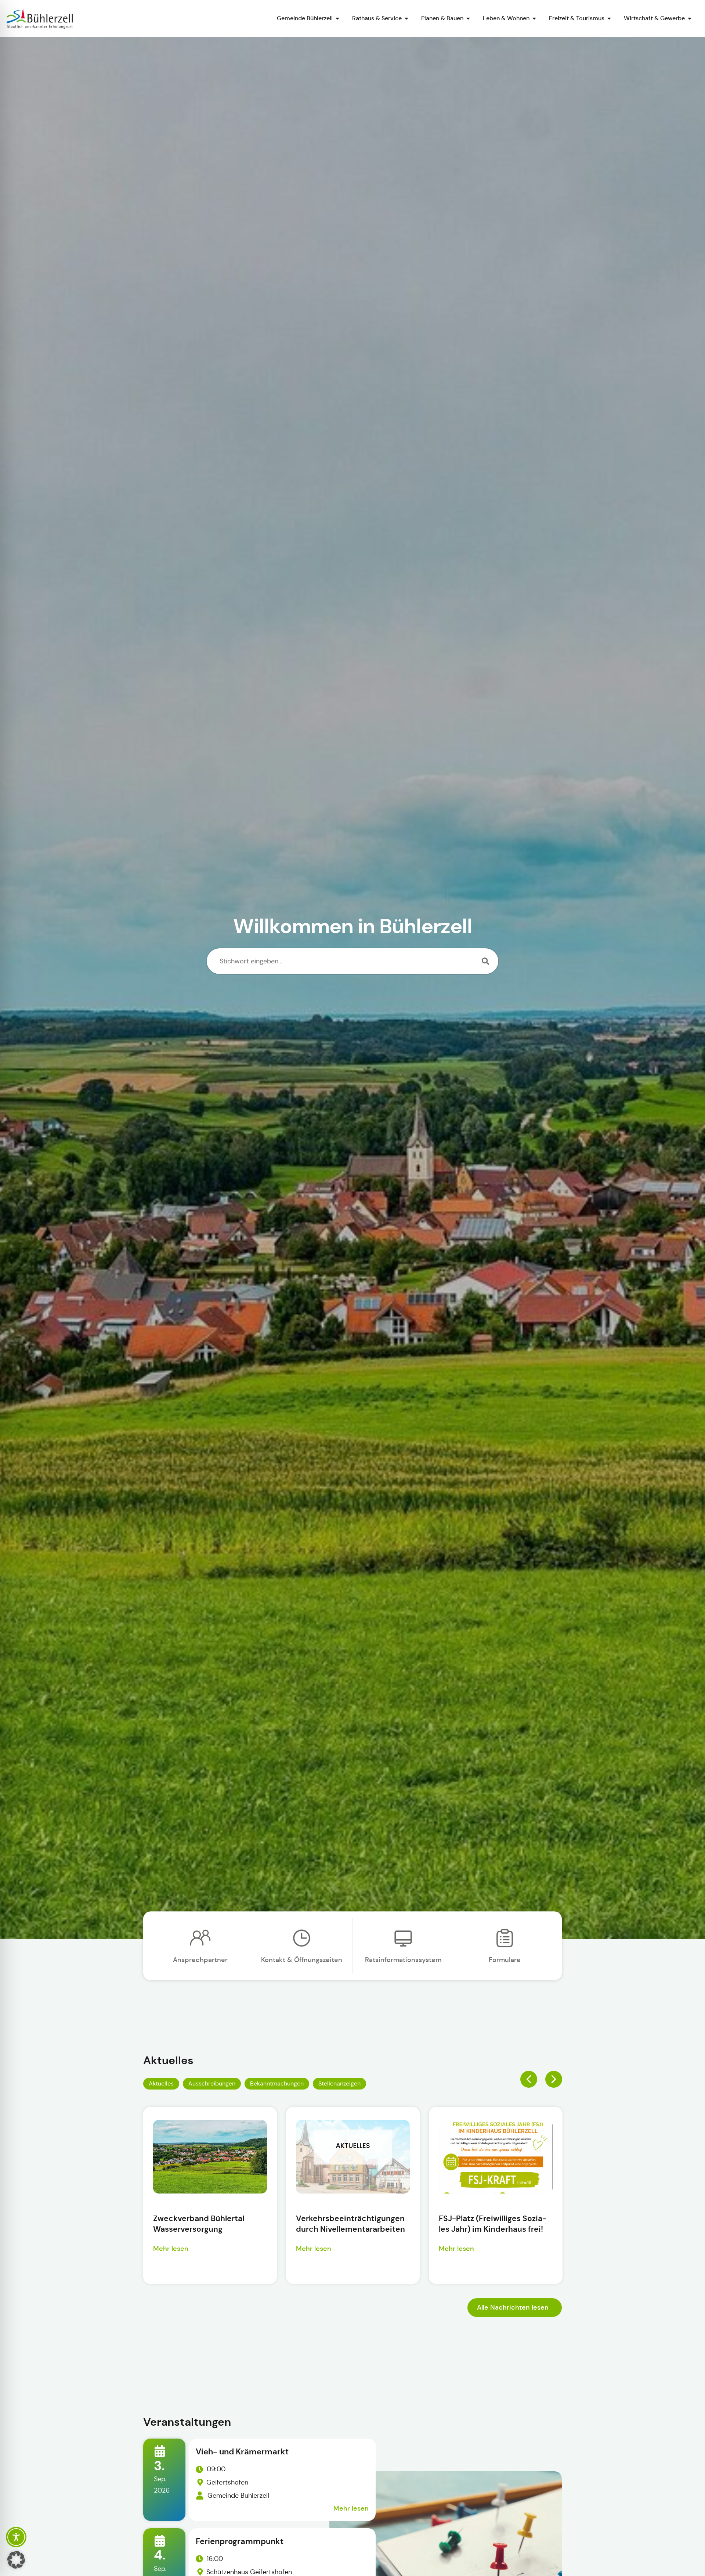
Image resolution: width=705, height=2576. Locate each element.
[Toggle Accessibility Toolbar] (16, 2537)
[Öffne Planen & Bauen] (468, 18)
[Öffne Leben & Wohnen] (534, 18)
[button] (529, 2079)
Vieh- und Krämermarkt (242, 2452)
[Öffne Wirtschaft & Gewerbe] (690, 18)
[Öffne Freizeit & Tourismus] (609, 18)
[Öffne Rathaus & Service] (406, 18)
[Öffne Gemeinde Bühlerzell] (337, 18)
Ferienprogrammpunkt (240, 2541)
